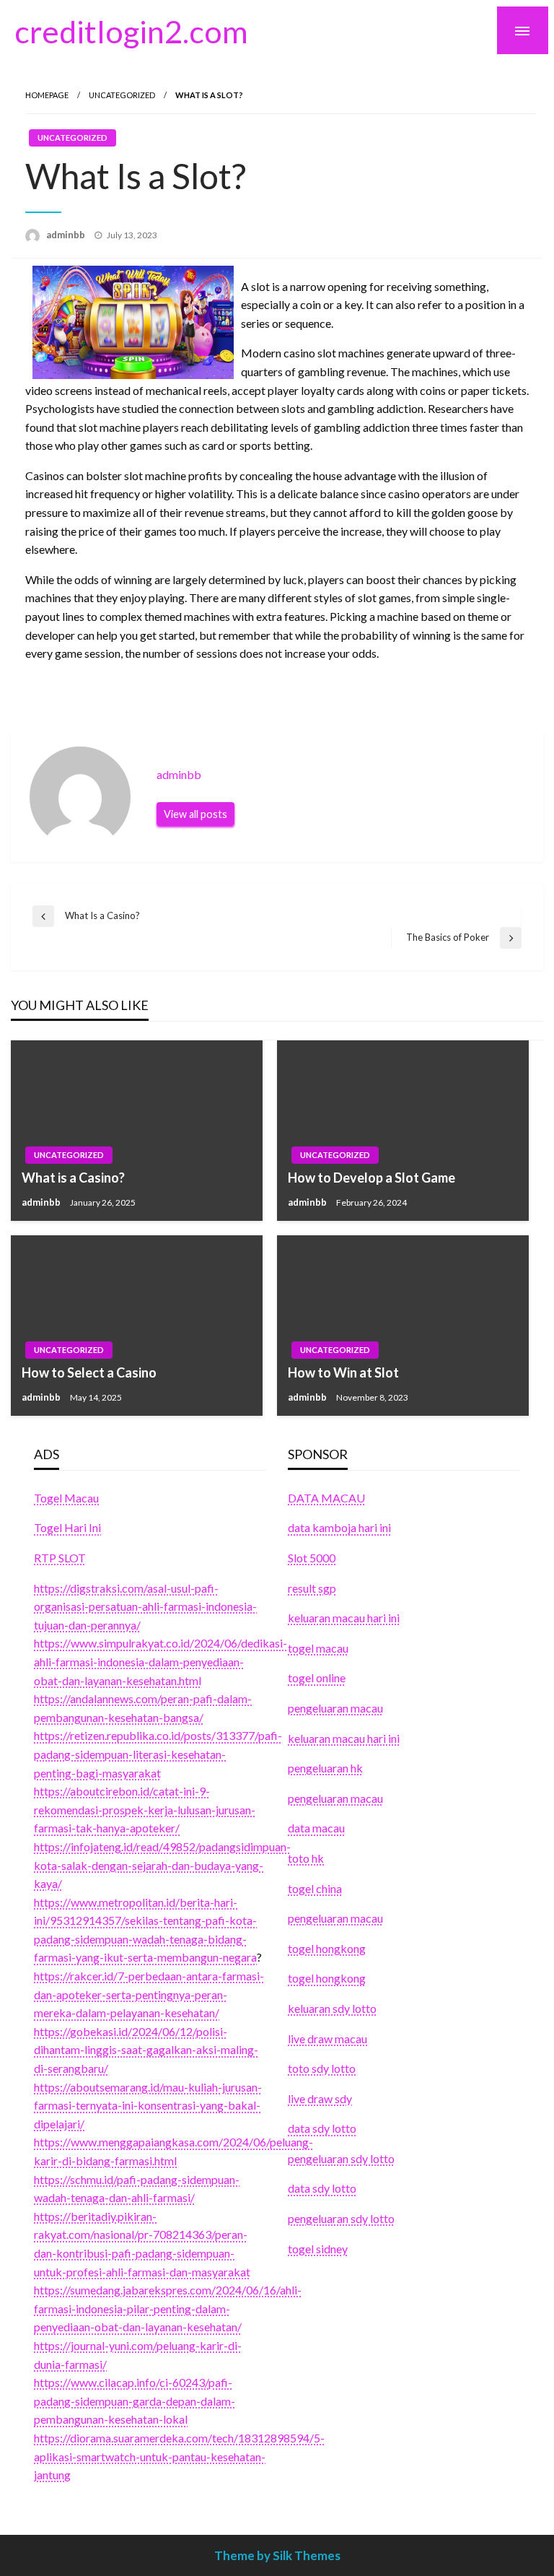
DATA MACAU (326, 1498)
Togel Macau (66, 1498)
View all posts (195, 814)
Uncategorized (122, 95)
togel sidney (318, 2249)
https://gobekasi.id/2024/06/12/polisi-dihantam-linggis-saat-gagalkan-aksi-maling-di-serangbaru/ (146, 2050)
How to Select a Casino (89, 1372)
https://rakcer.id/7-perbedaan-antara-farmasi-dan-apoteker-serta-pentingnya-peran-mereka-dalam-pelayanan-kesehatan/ (149, 1994)
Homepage (47, 95)
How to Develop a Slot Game (371, 1178)
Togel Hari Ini (67, 1527)
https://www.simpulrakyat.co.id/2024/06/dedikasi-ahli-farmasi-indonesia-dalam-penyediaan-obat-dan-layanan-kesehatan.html (161, 1661)
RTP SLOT (60, 1558)
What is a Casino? (73, 1178)
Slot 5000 (312, 1558)
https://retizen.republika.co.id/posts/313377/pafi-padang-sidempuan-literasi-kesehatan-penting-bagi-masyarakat (158, 1754)
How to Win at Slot (343, 1372)
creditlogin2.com (131, 31)
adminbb (67, 235)
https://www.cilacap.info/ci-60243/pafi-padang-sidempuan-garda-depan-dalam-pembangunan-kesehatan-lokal (135, 2401)
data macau (316, 1828)
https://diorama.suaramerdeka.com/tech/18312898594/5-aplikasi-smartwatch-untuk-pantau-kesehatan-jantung (179, 2456)
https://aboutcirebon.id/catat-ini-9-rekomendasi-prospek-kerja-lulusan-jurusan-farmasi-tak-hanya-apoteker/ (145, 1809)
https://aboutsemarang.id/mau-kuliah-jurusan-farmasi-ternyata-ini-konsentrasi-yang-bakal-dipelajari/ (148, 2105)
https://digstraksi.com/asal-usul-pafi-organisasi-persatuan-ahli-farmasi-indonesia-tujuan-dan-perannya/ (145, 1606)
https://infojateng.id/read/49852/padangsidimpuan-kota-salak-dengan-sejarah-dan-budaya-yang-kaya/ (162, 1865)
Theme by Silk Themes (277, 2555)
